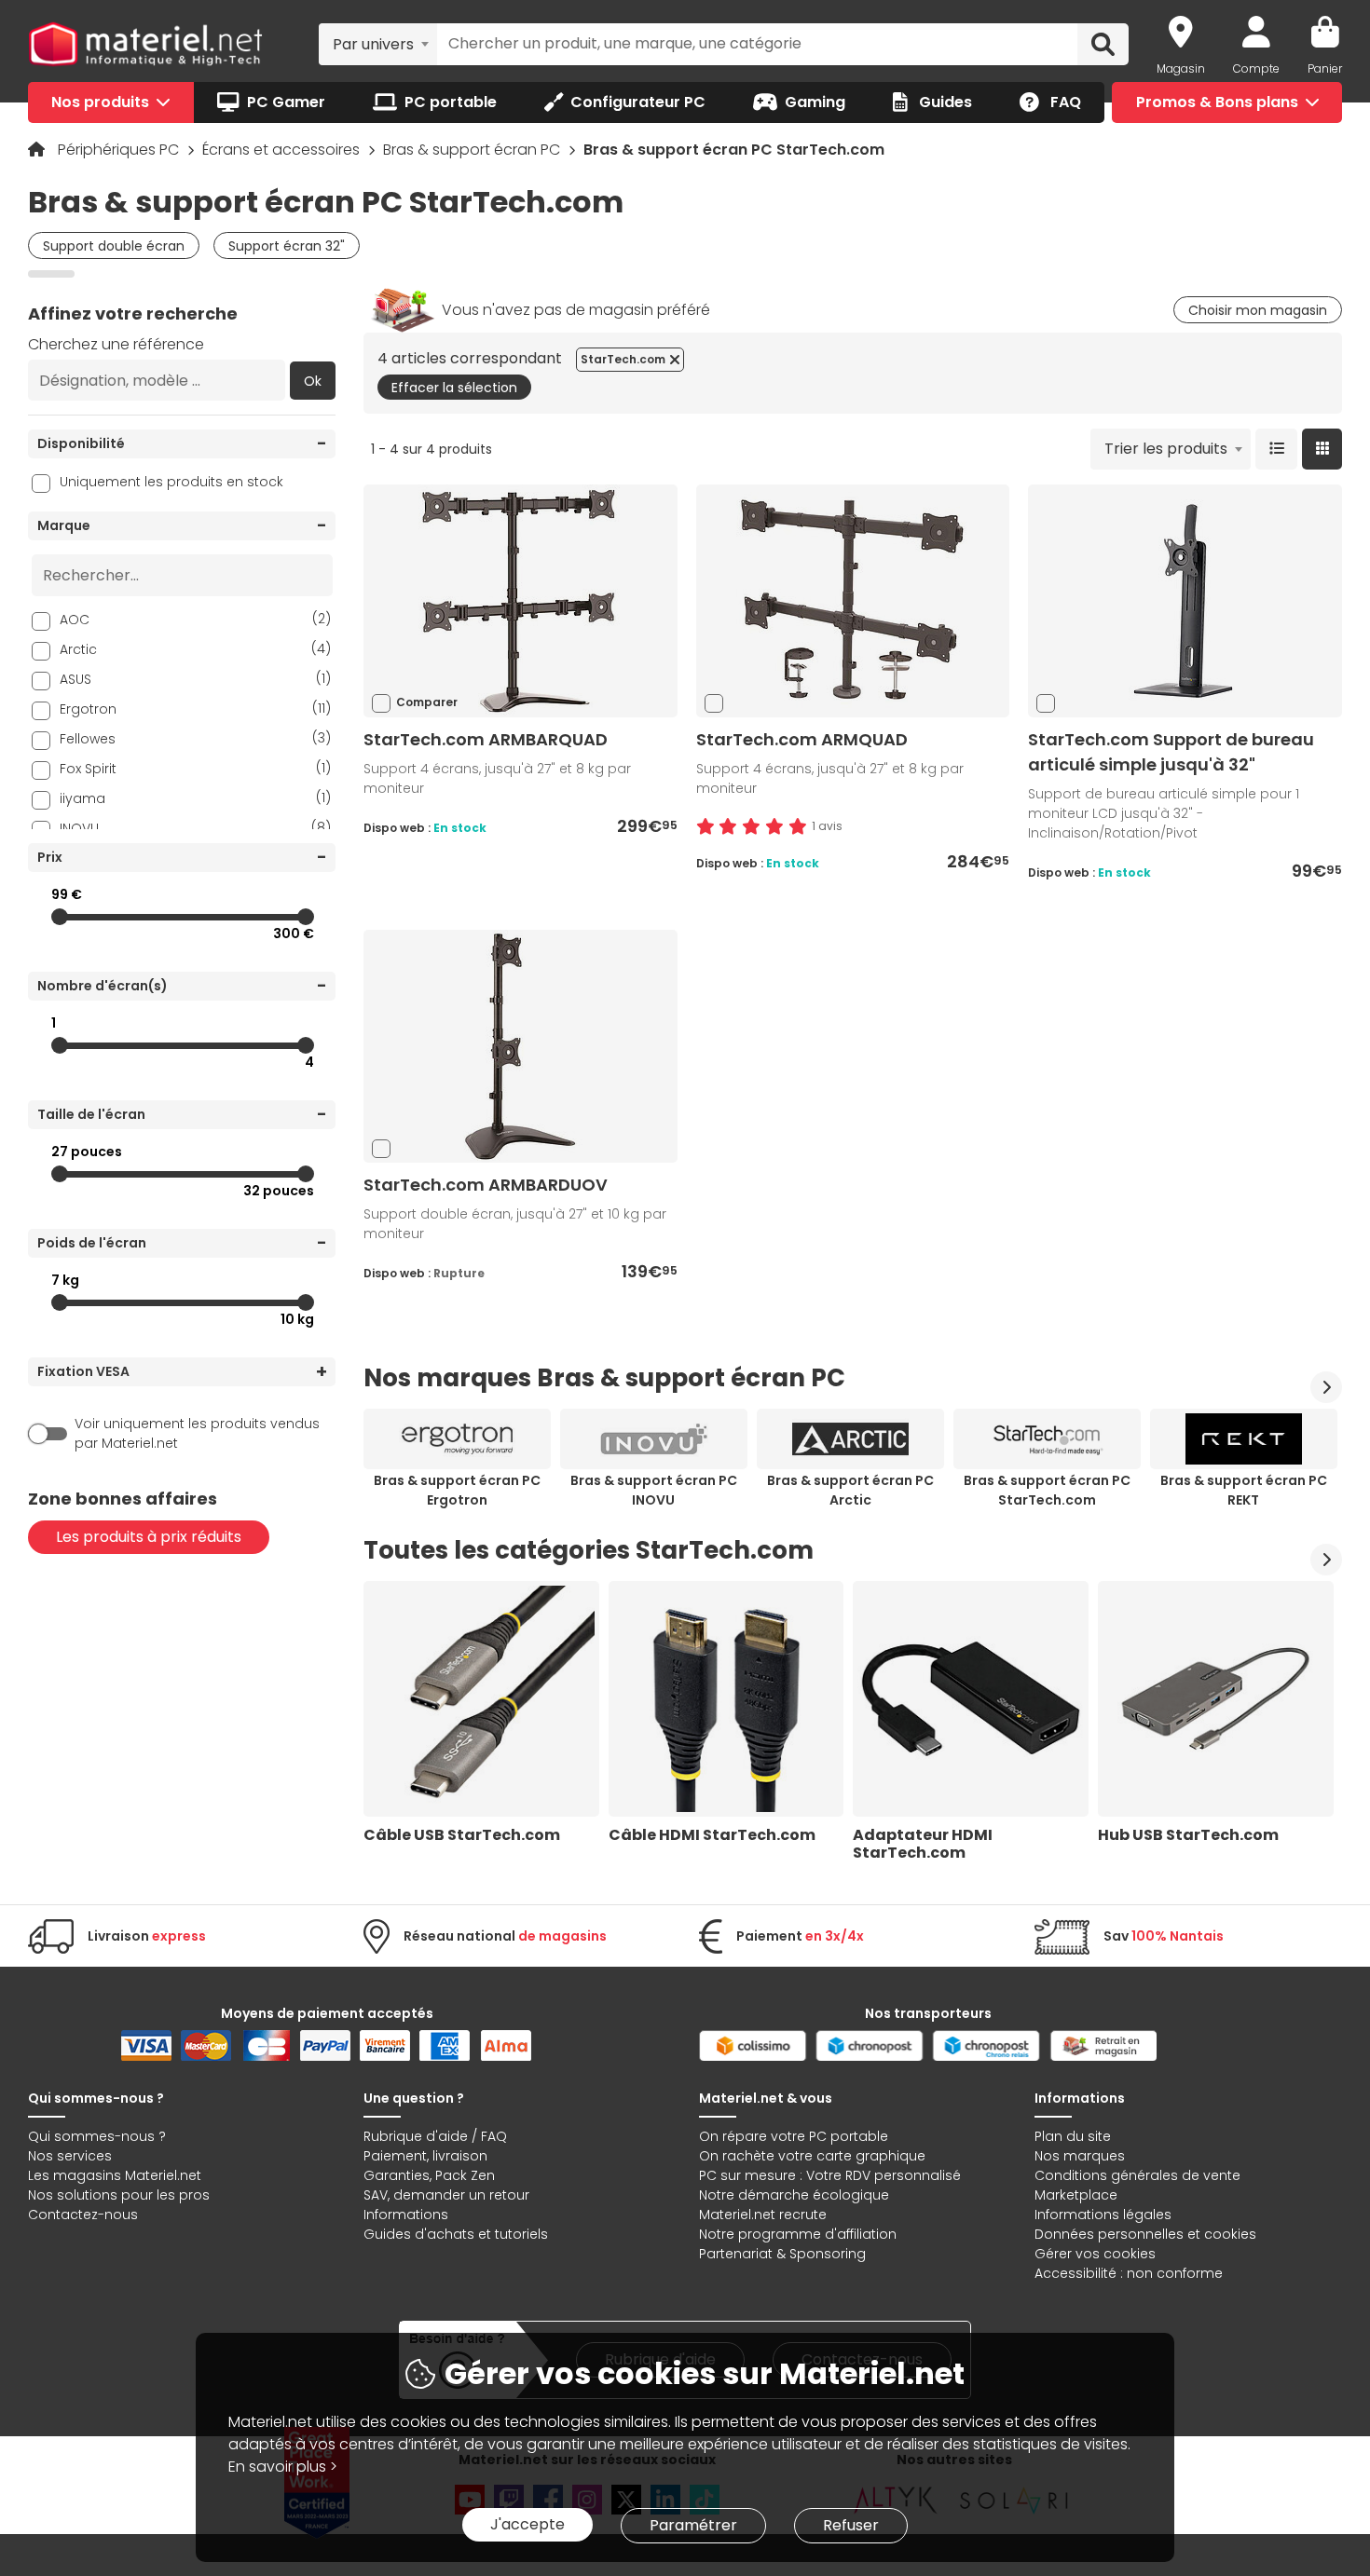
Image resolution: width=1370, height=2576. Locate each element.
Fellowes (195, 738)
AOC (195, 619)
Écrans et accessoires (283, 150)
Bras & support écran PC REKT (1244, 1490)
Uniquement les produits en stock (171, 482)
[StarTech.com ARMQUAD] (853, 600)
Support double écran (114, 246)
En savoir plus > (283, 2467)
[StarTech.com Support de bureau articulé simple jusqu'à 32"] (1185, 600)
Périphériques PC (120, 150)
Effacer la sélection (454, 388)
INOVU (195, 828)
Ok (313, 381)
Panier (1325, 68)
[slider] (60, 917)
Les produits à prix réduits (149, 1537)
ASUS (195, 679)
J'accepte (527, 2524)
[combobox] (378, 44)
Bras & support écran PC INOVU (654, 1490)
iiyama (195, 798)
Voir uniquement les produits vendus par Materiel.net (197, 1433)
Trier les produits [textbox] (1166, 449)
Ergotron (195, 709)
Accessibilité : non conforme (1129, 2273)
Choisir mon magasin (1258, 310)
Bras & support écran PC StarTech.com (1047, 1490)
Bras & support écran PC (473, 150)
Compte (1256, 68)
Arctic (195, 649)
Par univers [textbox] (373, 44)
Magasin (1181, 68)
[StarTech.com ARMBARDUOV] (520, 1046)
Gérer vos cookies (1095, 2254)
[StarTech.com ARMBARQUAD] (520, 600)
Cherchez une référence (116, 344)
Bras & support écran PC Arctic (850, 1490)
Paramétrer (693, 2525)
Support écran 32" (287, 246)
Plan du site (1073, 2136)
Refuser (851, 2525)
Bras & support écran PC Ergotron (457, 1490)
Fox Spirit (195, 768)
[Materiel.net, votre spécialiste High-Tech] (145, 45)
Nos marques (1080, 2156)
